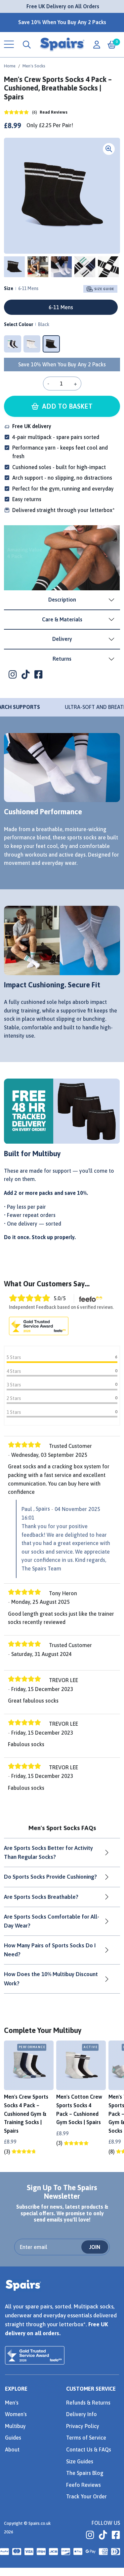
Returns (62, 659)
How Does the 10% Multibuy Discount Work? (51, 1979)
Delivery (62, 639)
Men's (12, 2403)
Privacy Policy (83, 2426)
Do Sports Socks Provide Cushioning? (50, 1877)
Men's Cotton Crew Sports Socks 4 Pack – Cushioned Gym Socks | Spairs (79, 2109)
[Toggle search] (27, 45)
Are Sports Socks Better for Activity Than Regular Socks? (48, 1852)
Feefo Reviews (83, 2485)
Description (62, 600)
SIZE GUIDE (104, 289)
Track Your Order (86, 2496)
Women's (16, 2414)
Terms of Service (86, 2438)
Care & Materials (62, 619)
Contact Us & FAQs (89, 2449)
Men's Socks (34, 66)
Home (10, 66)
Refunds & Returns (88, 2403)
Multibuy (15, 2426)
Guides (13, 2438)
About (12, 2449)
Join (95, 2247)
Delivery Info (82, 2414)
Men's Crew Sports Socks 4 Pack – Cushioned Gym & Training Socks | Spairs (26, 2114)
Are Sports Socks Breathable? (41, 1897)
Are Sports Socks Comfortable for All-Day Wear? (52, 1921)
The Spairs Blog (85, 2473)
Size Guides (80, 2461)
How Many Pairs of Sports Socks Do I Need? (50, 1950)
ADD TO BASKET (66, 406)
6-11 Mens (61, 307)
